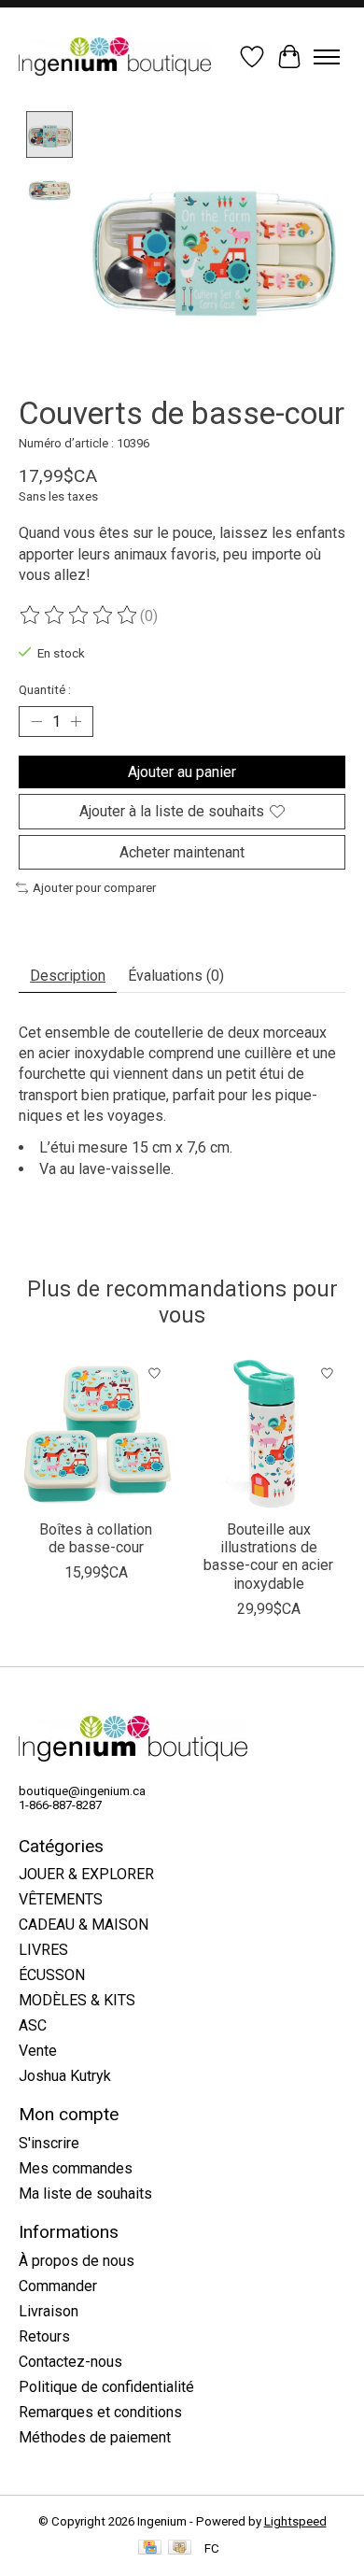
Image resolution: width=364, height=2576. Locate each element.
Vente (38, 2051)
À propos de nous (77, 2261)
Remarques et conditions (100, 2412)
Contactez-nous (70, 2362)
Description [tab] (68, 976)
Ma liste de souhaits (85, 2194)
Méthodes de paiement (95, 2437)
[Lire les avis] (79, 616)
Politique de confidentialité (106, 2387)
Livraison (49, 2311)
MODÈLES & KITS (77, 2000)
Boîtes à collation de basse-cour (96, 1538)
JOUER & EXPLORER (86, 1874)
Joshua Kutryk (65, 2076)
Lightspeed (295, 2521)
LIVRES (43, 1950)
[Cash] (180, 2548)
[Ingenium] (115, 57)
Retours (44, 2336)
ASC (33, 2025)
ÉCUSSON (52, 1975)
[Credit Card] (150, 2548)
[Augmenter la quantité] (76, 722)
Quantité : (45, 690)
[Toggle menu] (327, 57)
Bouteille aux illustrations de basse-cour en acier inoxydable (268, 1557)
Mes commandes (76, 2168)
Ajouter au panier (182, 772)
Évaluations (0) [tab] (176, 976)
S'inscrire (49, 2143)
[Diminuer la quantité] (36, 722)
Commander (58, 2286)
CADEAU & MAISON (84, 1925)
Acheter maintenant (182, 852)
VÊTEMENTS (61, 1899)
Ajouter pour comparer (94, 888)
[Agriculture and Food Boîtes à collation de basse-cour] (96, 1432)
